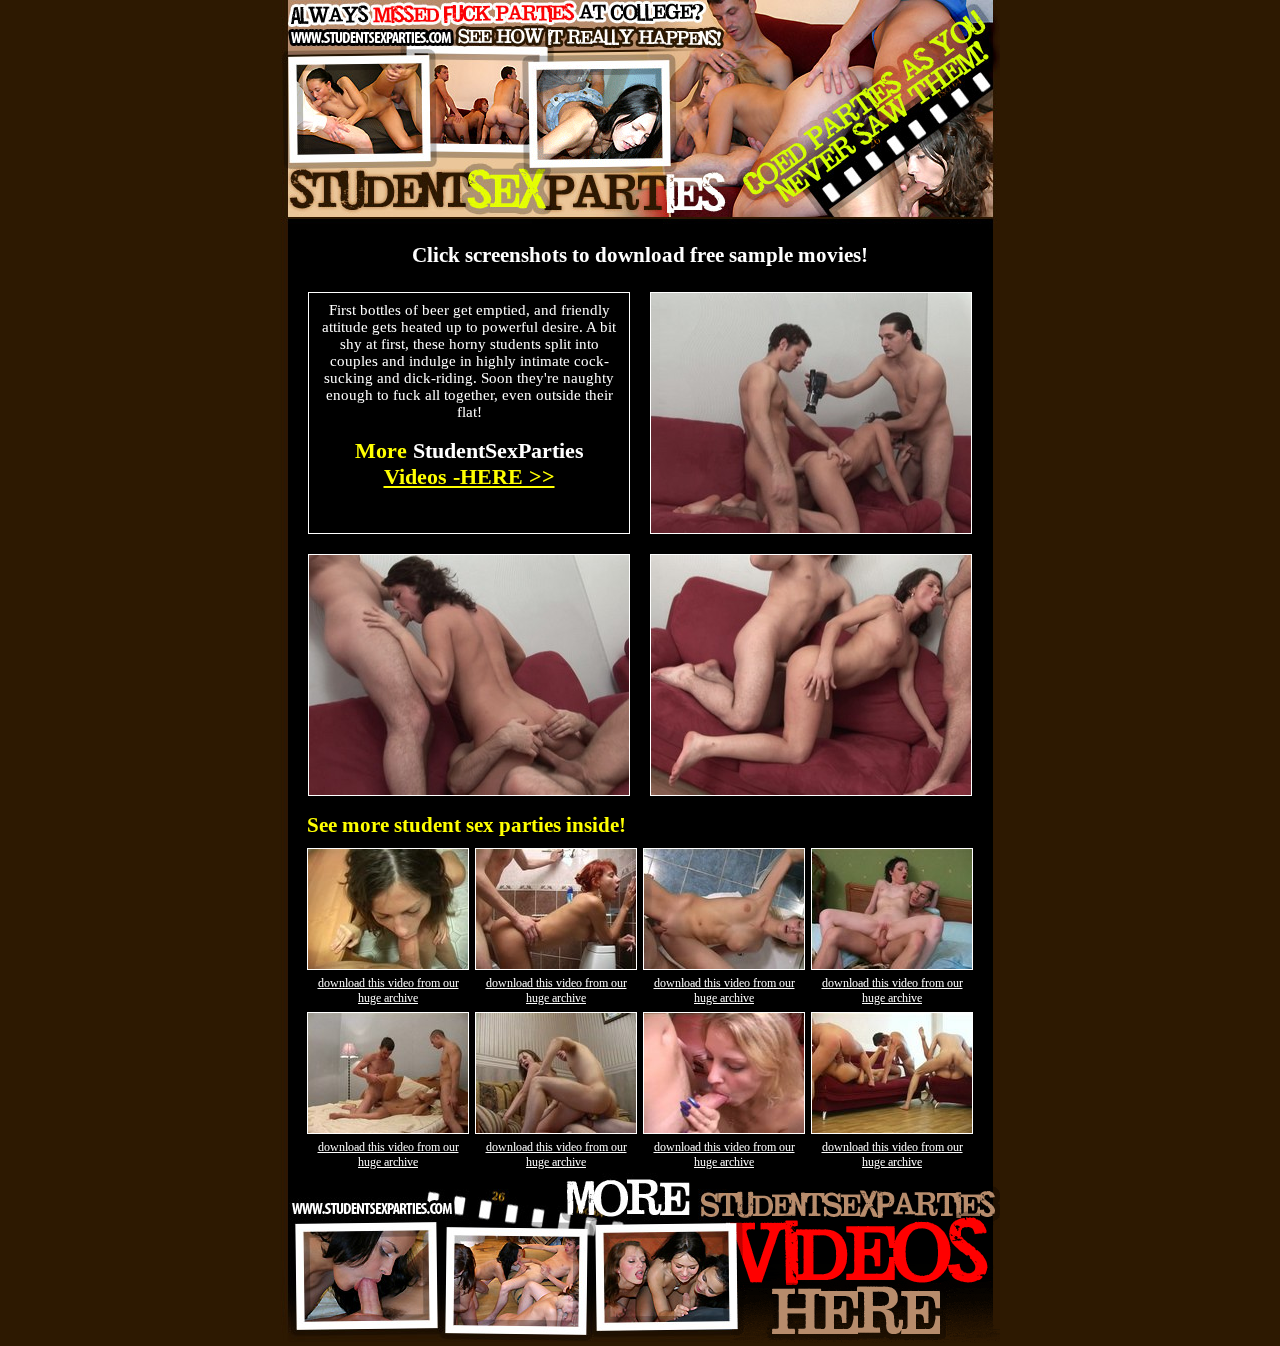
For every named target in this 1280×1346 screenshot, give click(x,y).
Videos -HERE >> (469, 476)
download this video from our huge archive (388, 990)
